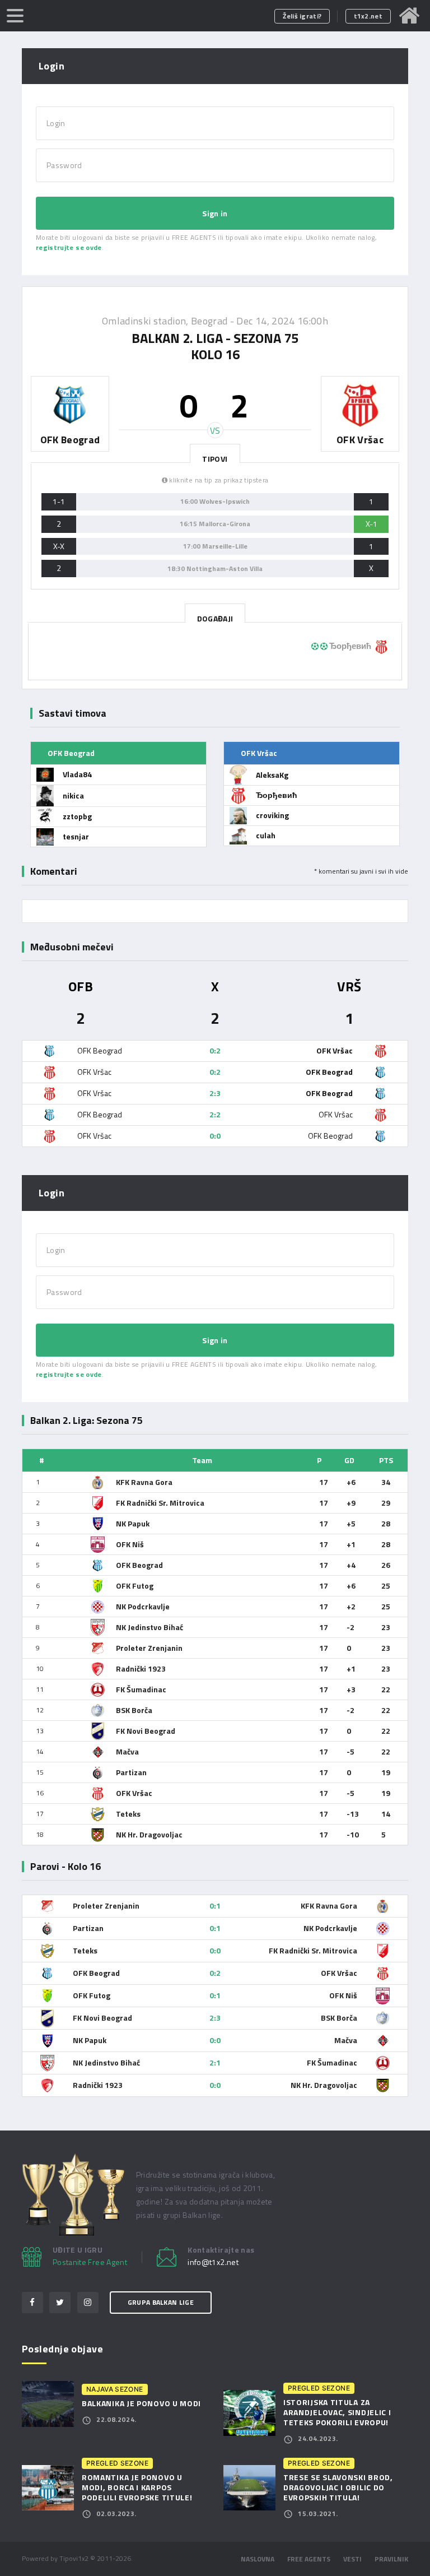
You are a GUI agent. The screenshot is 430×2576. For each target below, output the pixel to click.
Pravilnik (391, 2559)
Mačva (127, 1751)
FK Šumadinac (141, 1689)
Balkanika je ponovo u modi (141, 2403)
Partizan (131, 1772)
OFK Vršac (134, 1793)
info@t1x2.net (213, 2262)
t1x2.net (368, 16)
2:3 (215, 1093)
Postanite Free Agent (90, 2262)
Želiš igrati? (302, 16)
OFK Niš (130, 1544)
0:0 (215, 1136)
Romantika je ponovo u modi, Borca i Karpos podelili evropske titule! (137, 2487)
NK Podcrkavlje (143, 1606)
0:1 (215, 1906)
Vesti (352, 2559)
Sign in (215, 213)
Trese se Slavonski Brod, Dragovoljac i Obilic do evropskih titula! (338, 2487)
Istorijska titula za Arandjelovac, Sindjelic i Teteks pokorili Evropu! (337, 2412)
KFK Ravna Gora (144, 1482)
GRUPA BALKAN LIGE (161, 2302)
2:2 (215, 1114)
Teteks (128, 1814)
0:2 (215, 1050)
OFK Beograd (139, 1565)
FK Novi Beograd (146, 1731)
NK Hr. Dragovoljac (149, 1834)
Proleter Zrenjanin (149, 1648)
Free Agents (309, 2559)
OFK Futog (135, 1586)
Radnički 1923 (141, 1668)
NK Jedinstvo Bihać (149, 1627)
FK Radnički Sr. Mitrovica (160, 1503)
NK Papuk (133, 1523)
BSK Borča (134, 1710)
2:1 (215, 2062)
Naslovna (258, 2559)
